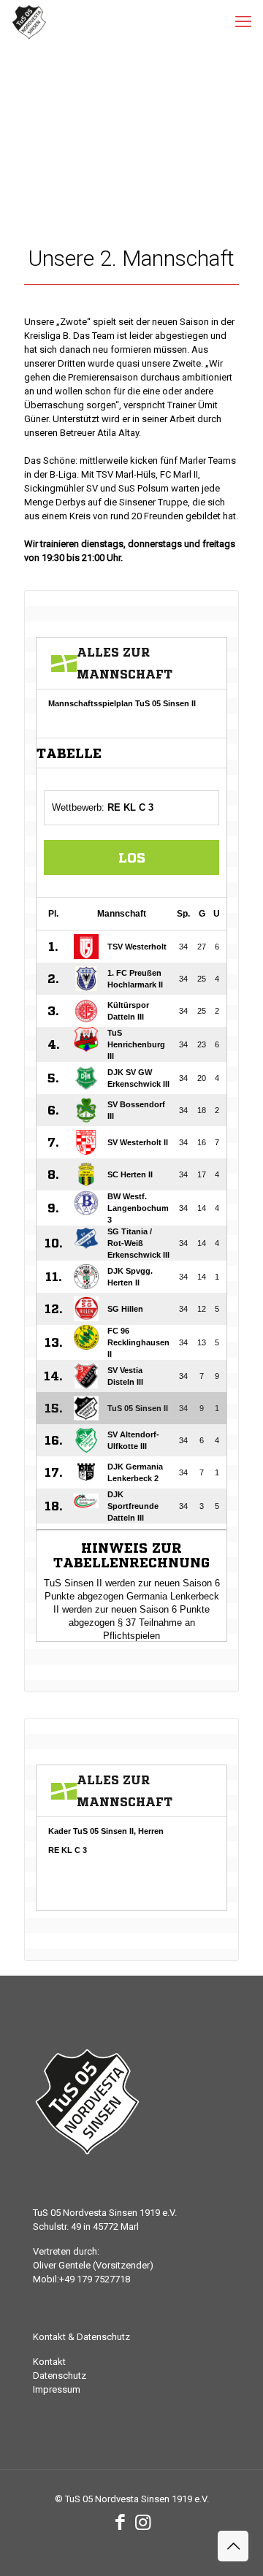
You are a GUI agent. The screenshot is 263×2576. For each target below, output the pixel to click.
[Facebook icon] (120, 2522)
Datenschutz (60, 2376)
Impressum (57, 2389)
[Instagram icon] (143, 2522)
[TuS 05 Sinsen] (29, 22)
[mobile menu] (243, 22)
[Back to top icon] (233, 2546)
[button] (26, 2550)
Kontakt (49, 2362)
